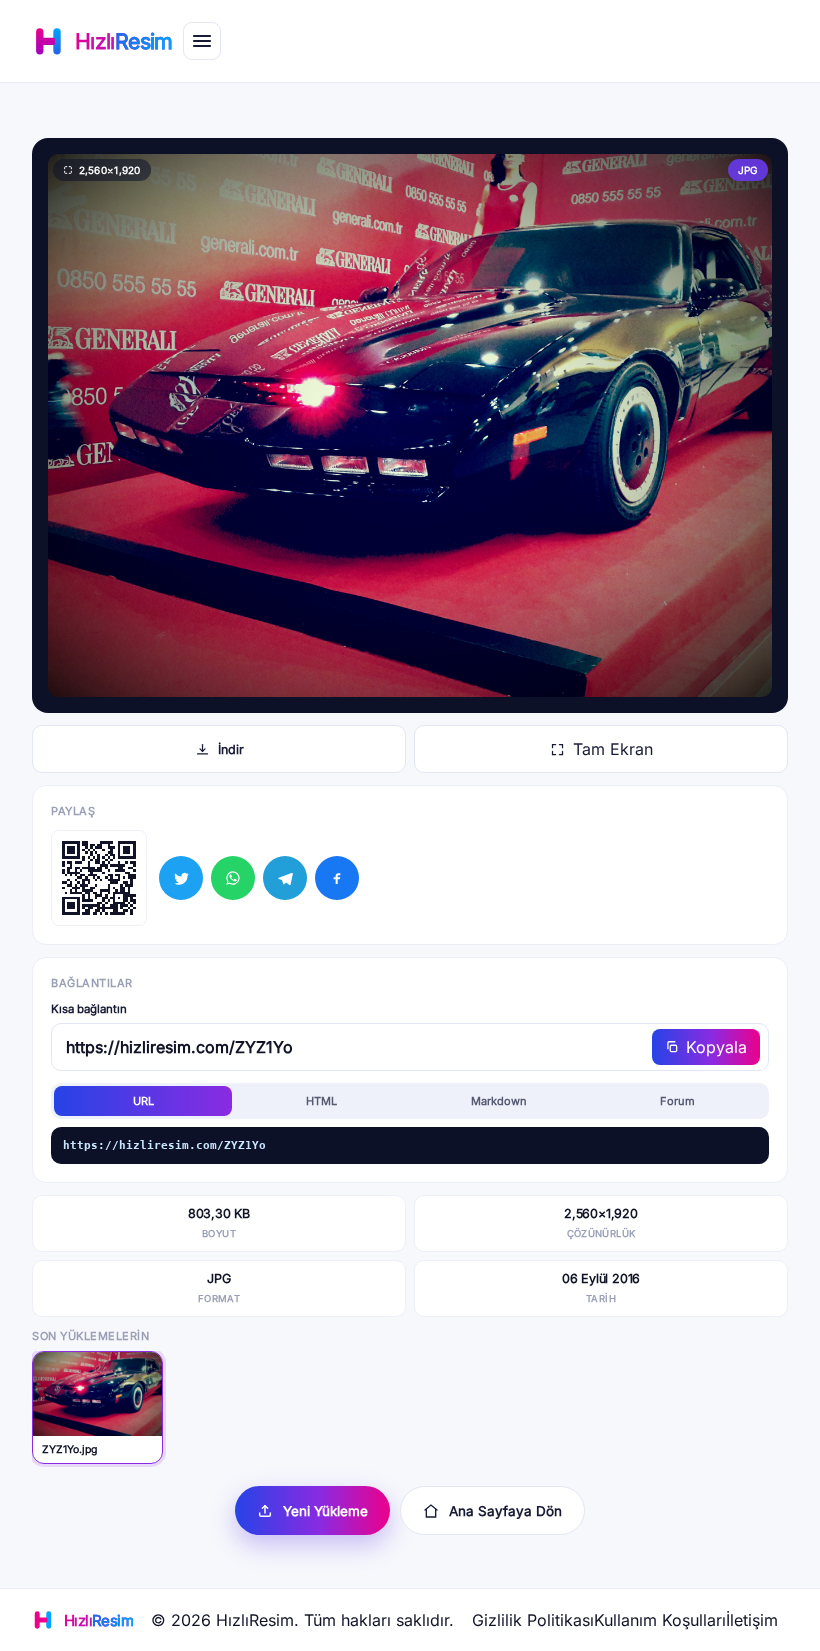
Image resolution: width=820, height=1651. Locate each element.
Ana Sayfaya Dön (505, 1511)
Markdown (499, 1101)
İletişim (752, 1620)
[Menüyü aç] (202, 41)
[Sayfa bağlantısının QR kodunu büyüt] (99, 878)
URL (143, 1101)
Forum (677, 1101)
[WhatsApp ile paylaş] (233, 878)
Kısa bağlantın (89, 1009)
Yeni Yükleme (325, 1511)
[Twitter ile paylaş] (181, 878)
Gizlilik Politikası (533, 1620)
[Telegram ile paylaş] (285, 878)
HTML (321, 1101)
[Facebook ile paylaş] (337, 878)
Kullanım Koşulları (660, 1620)
